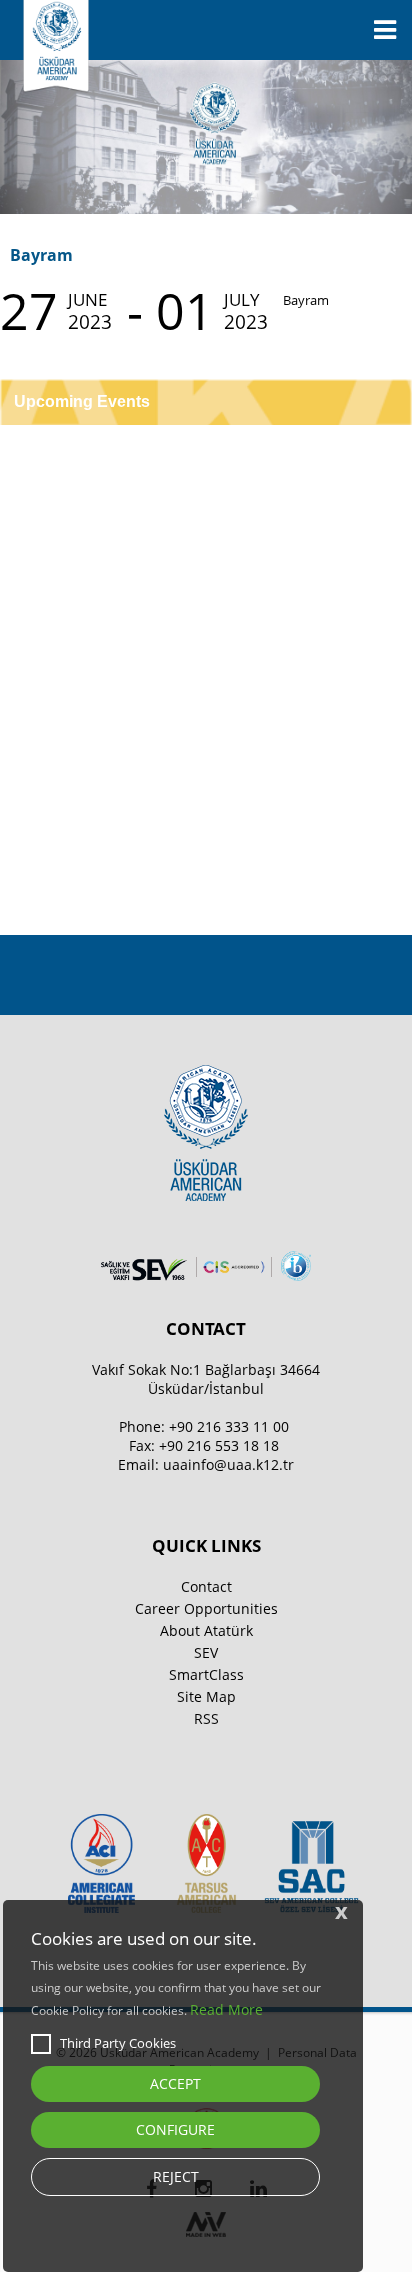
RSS (206, 1718)
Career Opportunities (206, 1608)
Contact (206, 1586)
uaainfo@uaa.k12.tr (228, 1464)
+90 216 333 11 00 (229, 1426)
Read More (226, 2009)
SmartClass (206, 1674)
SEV (206, 1652)
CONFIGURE (175, 2129)
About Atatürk (206, 1630)
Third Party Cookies (118, 2043)
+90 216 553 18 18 (219, 1445)
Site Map (206, 1696)
